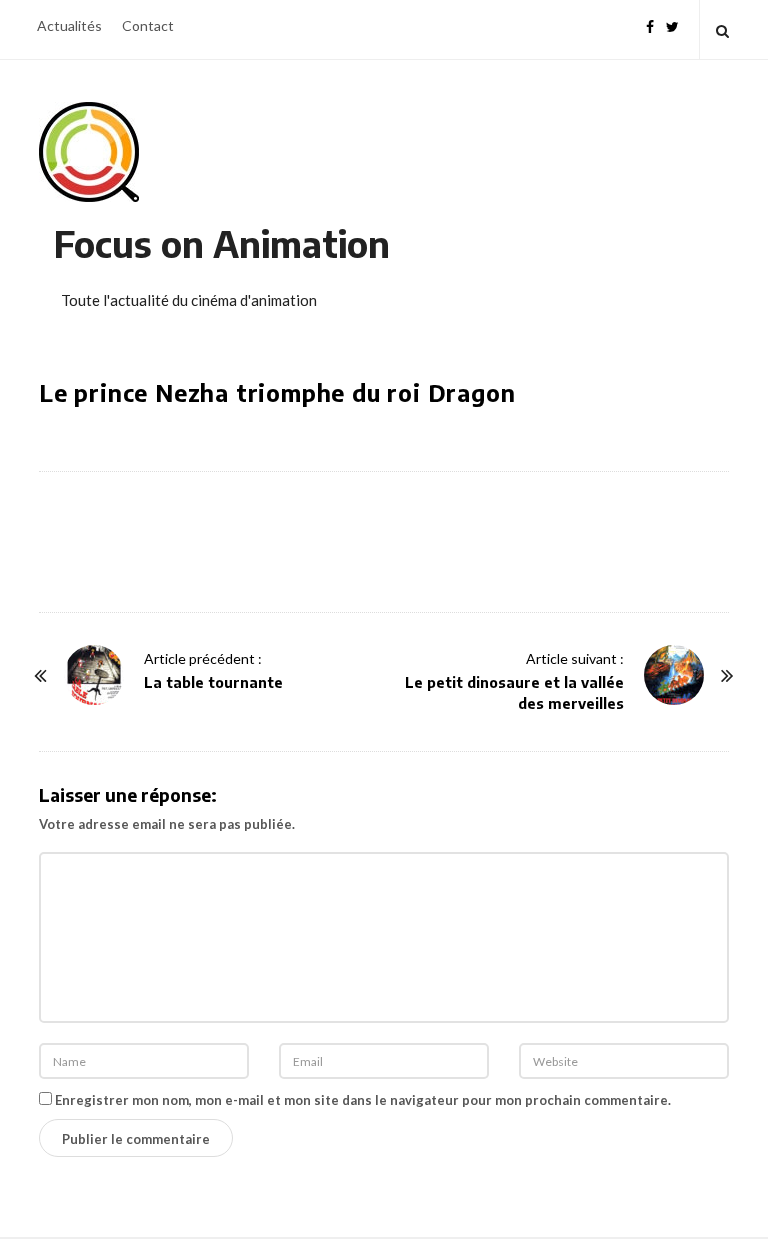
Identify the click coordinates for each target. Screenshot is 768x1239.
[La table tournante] (94, 675)
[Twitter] (672, 24)
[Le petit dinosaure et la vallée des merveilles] (674, 675)
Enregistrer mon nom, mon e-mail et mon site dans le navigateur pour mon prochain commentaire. (363, 1100)
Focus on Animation (222, 243)
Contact (148, 25)
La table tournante (213, 682)
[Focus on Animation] (89, 152)
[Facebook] (650, 24)
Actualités (69, 25)
